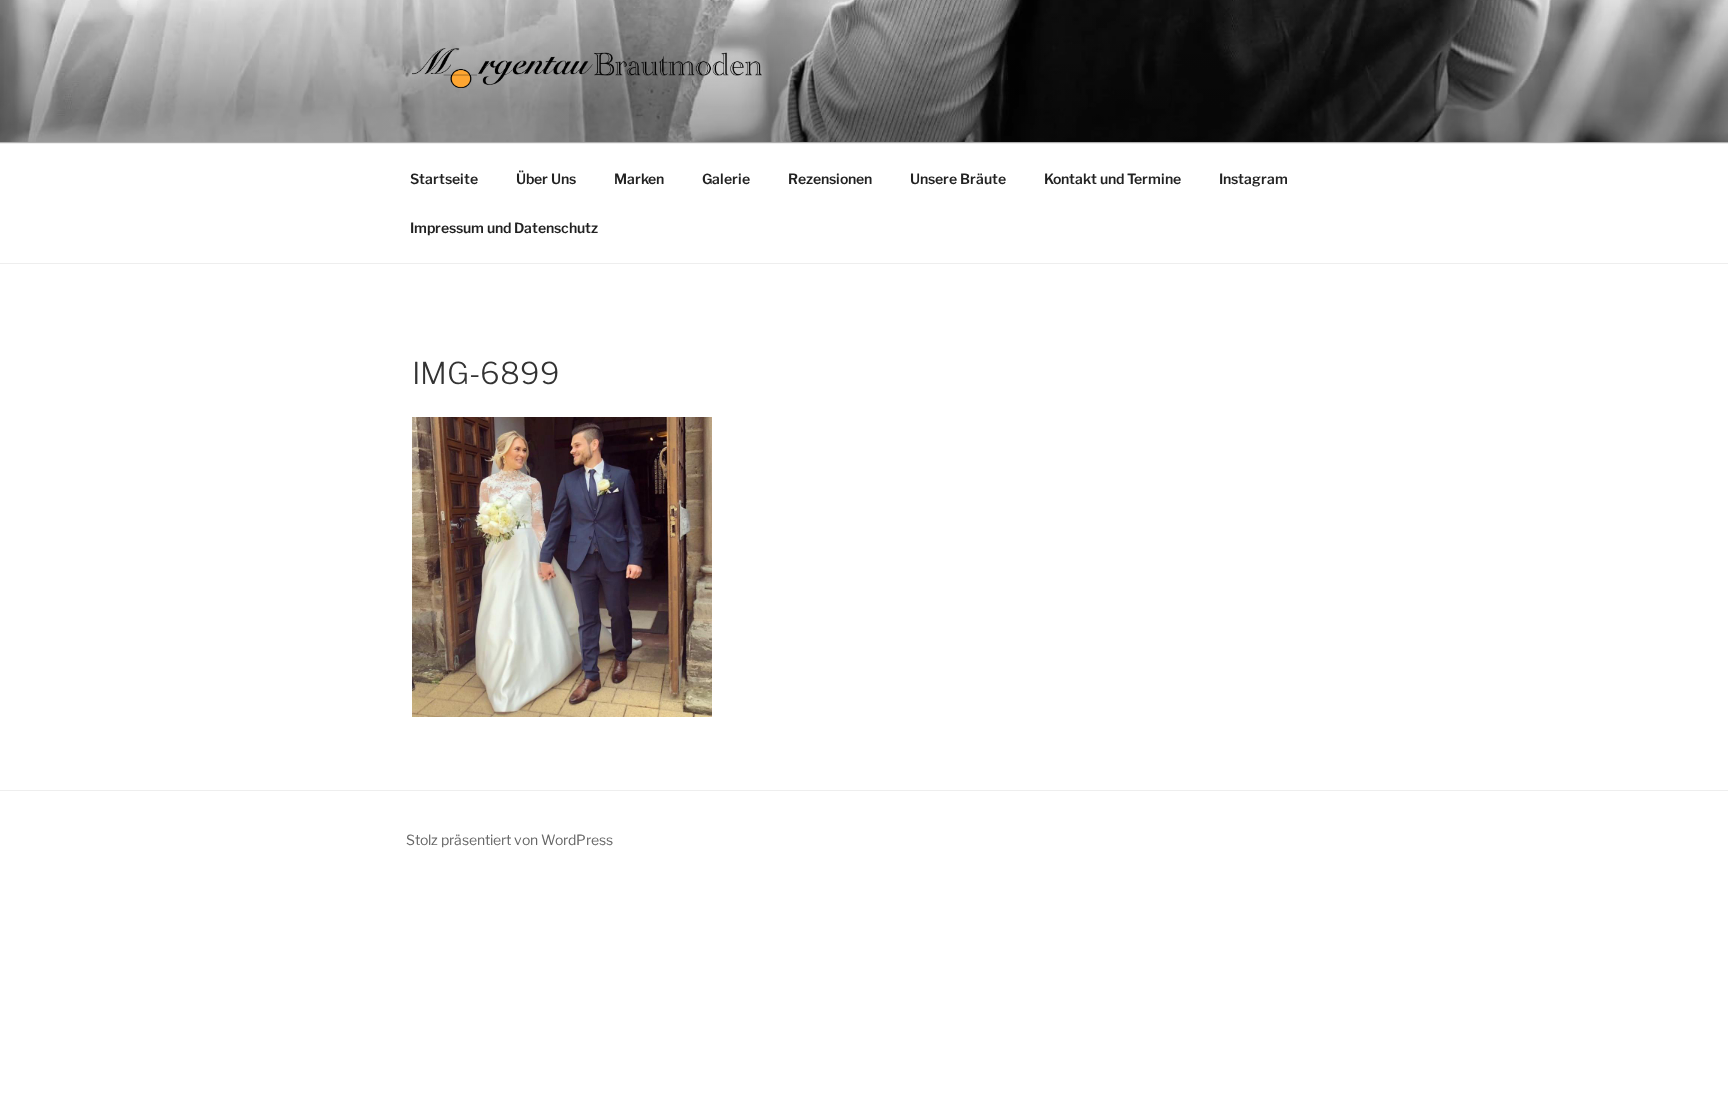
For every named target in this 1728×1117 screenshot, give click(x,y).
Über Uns (546, 178)
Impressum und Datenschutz (504, 227)
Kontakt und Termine (1112, 178)
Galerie (726, 178)
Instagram (1253, 178)
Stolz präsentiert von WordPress (509, 839)
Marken (639, 178)
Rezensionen (830, 178)
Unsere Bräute (958, 178)
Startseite (444, 178)
